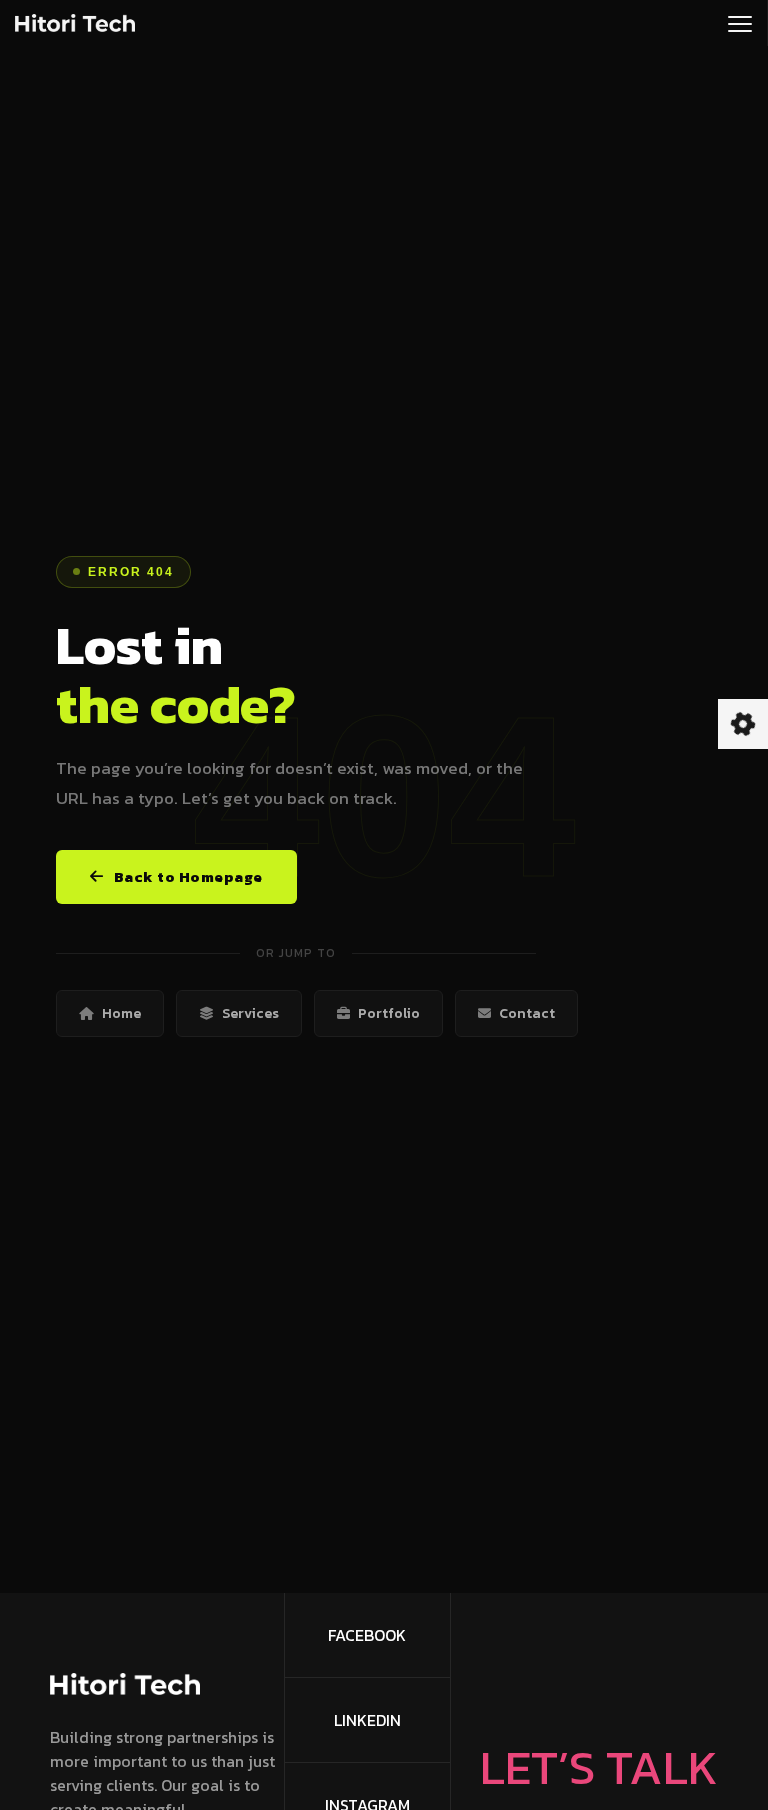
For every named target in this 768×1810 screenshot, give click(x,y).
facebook (367, 1635)
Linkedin (367, 1720)
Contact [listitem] (527, 1013)
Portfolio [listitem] (389, 1013)
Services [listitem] (250, 1013)
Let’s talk (599, 1767)
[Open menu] (740, 23)
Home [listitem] (121, 1013)
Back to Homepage (188, 876)
